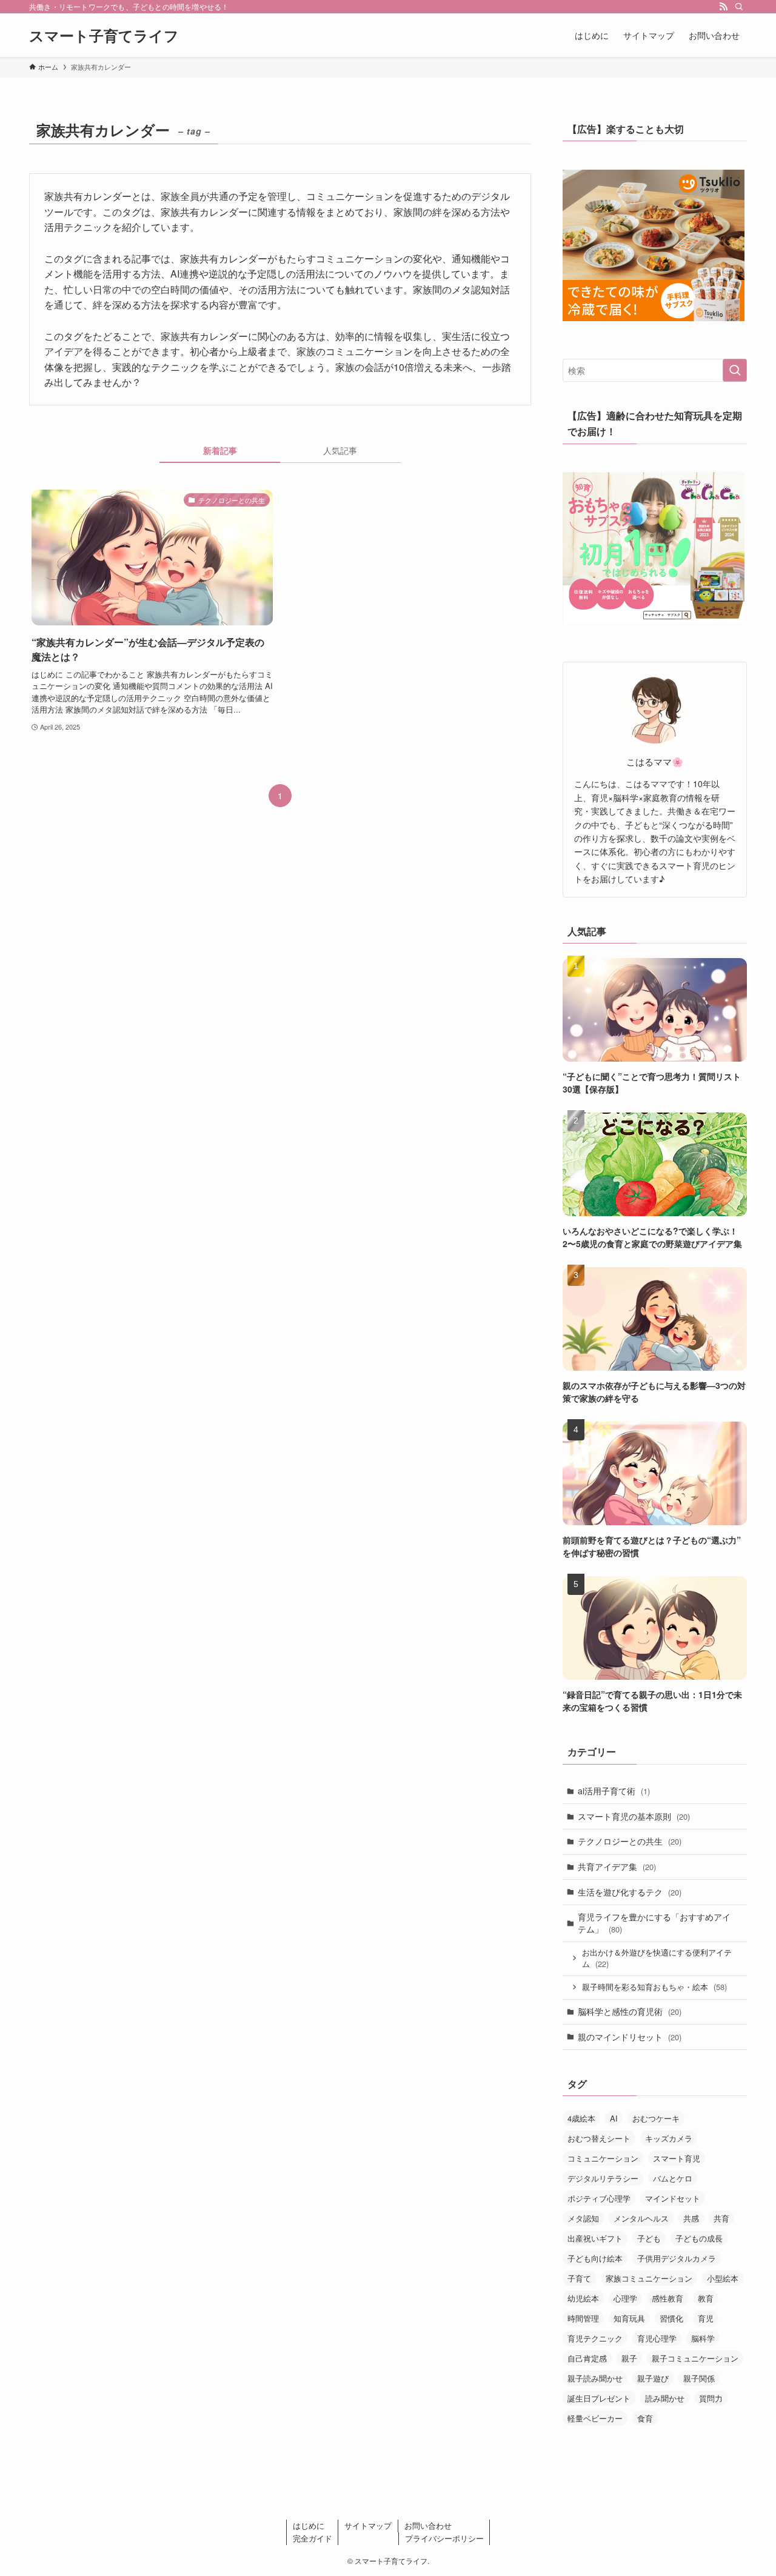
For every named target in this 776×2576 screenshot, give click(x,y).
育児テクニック (595, 2338)
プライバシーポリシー (444, 2538)
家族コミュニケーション (649, 2278)
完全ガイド (313, 2538)
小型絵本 (723, 2278)
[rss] (723, 7)
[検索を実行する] (735, 370)
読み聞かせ (665, 2398)
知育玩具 (629, 2318)
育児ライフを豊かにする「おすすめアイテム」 (654, 1923)
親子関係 (699, 2378)
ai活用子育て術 (614, 1791)
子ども (649, 2238)
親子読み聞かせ (595, 2378)
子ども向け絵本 (595, 2258)
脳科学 (703, 2338)
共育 (721, 2218)
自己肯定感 (587, 2358)
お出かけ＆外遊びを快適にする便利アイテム (657, 1958)
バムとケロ (673, 2178)
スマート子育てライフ (104, 35)
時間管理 (583, 2318)
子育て (579, 2278)
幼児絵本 (583, 2298)
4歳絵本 (581, 2118)
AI (614, 2118)
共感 (691, 2218)
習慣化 (671, 2318)
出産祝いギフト (595, 2238)
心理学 (625, 2298)
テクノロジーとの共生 (630, 1841)
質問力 (711, 2398)
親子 (629, 2358)
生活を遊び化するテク (630, 1892)
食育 (645, 2418)
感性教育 (667, 2298)
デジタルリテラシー (603, 2178)
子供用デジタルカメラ (677, 2258)
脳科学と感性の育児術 (630, 2011)
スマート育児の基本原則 (634, 1816)
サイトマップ (368, 2525)
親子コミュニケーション (695, 2358)
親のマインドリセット (630, 2037)
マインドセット (673, 2198)
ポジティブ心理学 (599, 2198)
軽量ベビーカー (595, 2418)
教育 (706, 2298)
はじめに (309, 2525)
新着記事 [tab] (220, 450)
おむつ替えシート (599, 2138)
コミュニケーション (603, 2158)
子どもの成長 (699, 2238)
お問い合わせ (428, 2525)
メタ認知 (583, 2218)
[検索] (739, 7)
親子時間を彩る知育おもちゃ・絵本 (654, 1987)
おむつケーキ (656, 2118)
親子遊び (653, 2378)
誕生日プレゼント (599, 2398)
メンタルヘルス (641, 2218)
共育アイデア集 (617, 1866)
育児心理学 (657, 2338)
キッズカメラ (669, 2138)
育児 (706, 2318)
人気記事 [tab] (340, 450)
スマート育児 (677, 2158)
